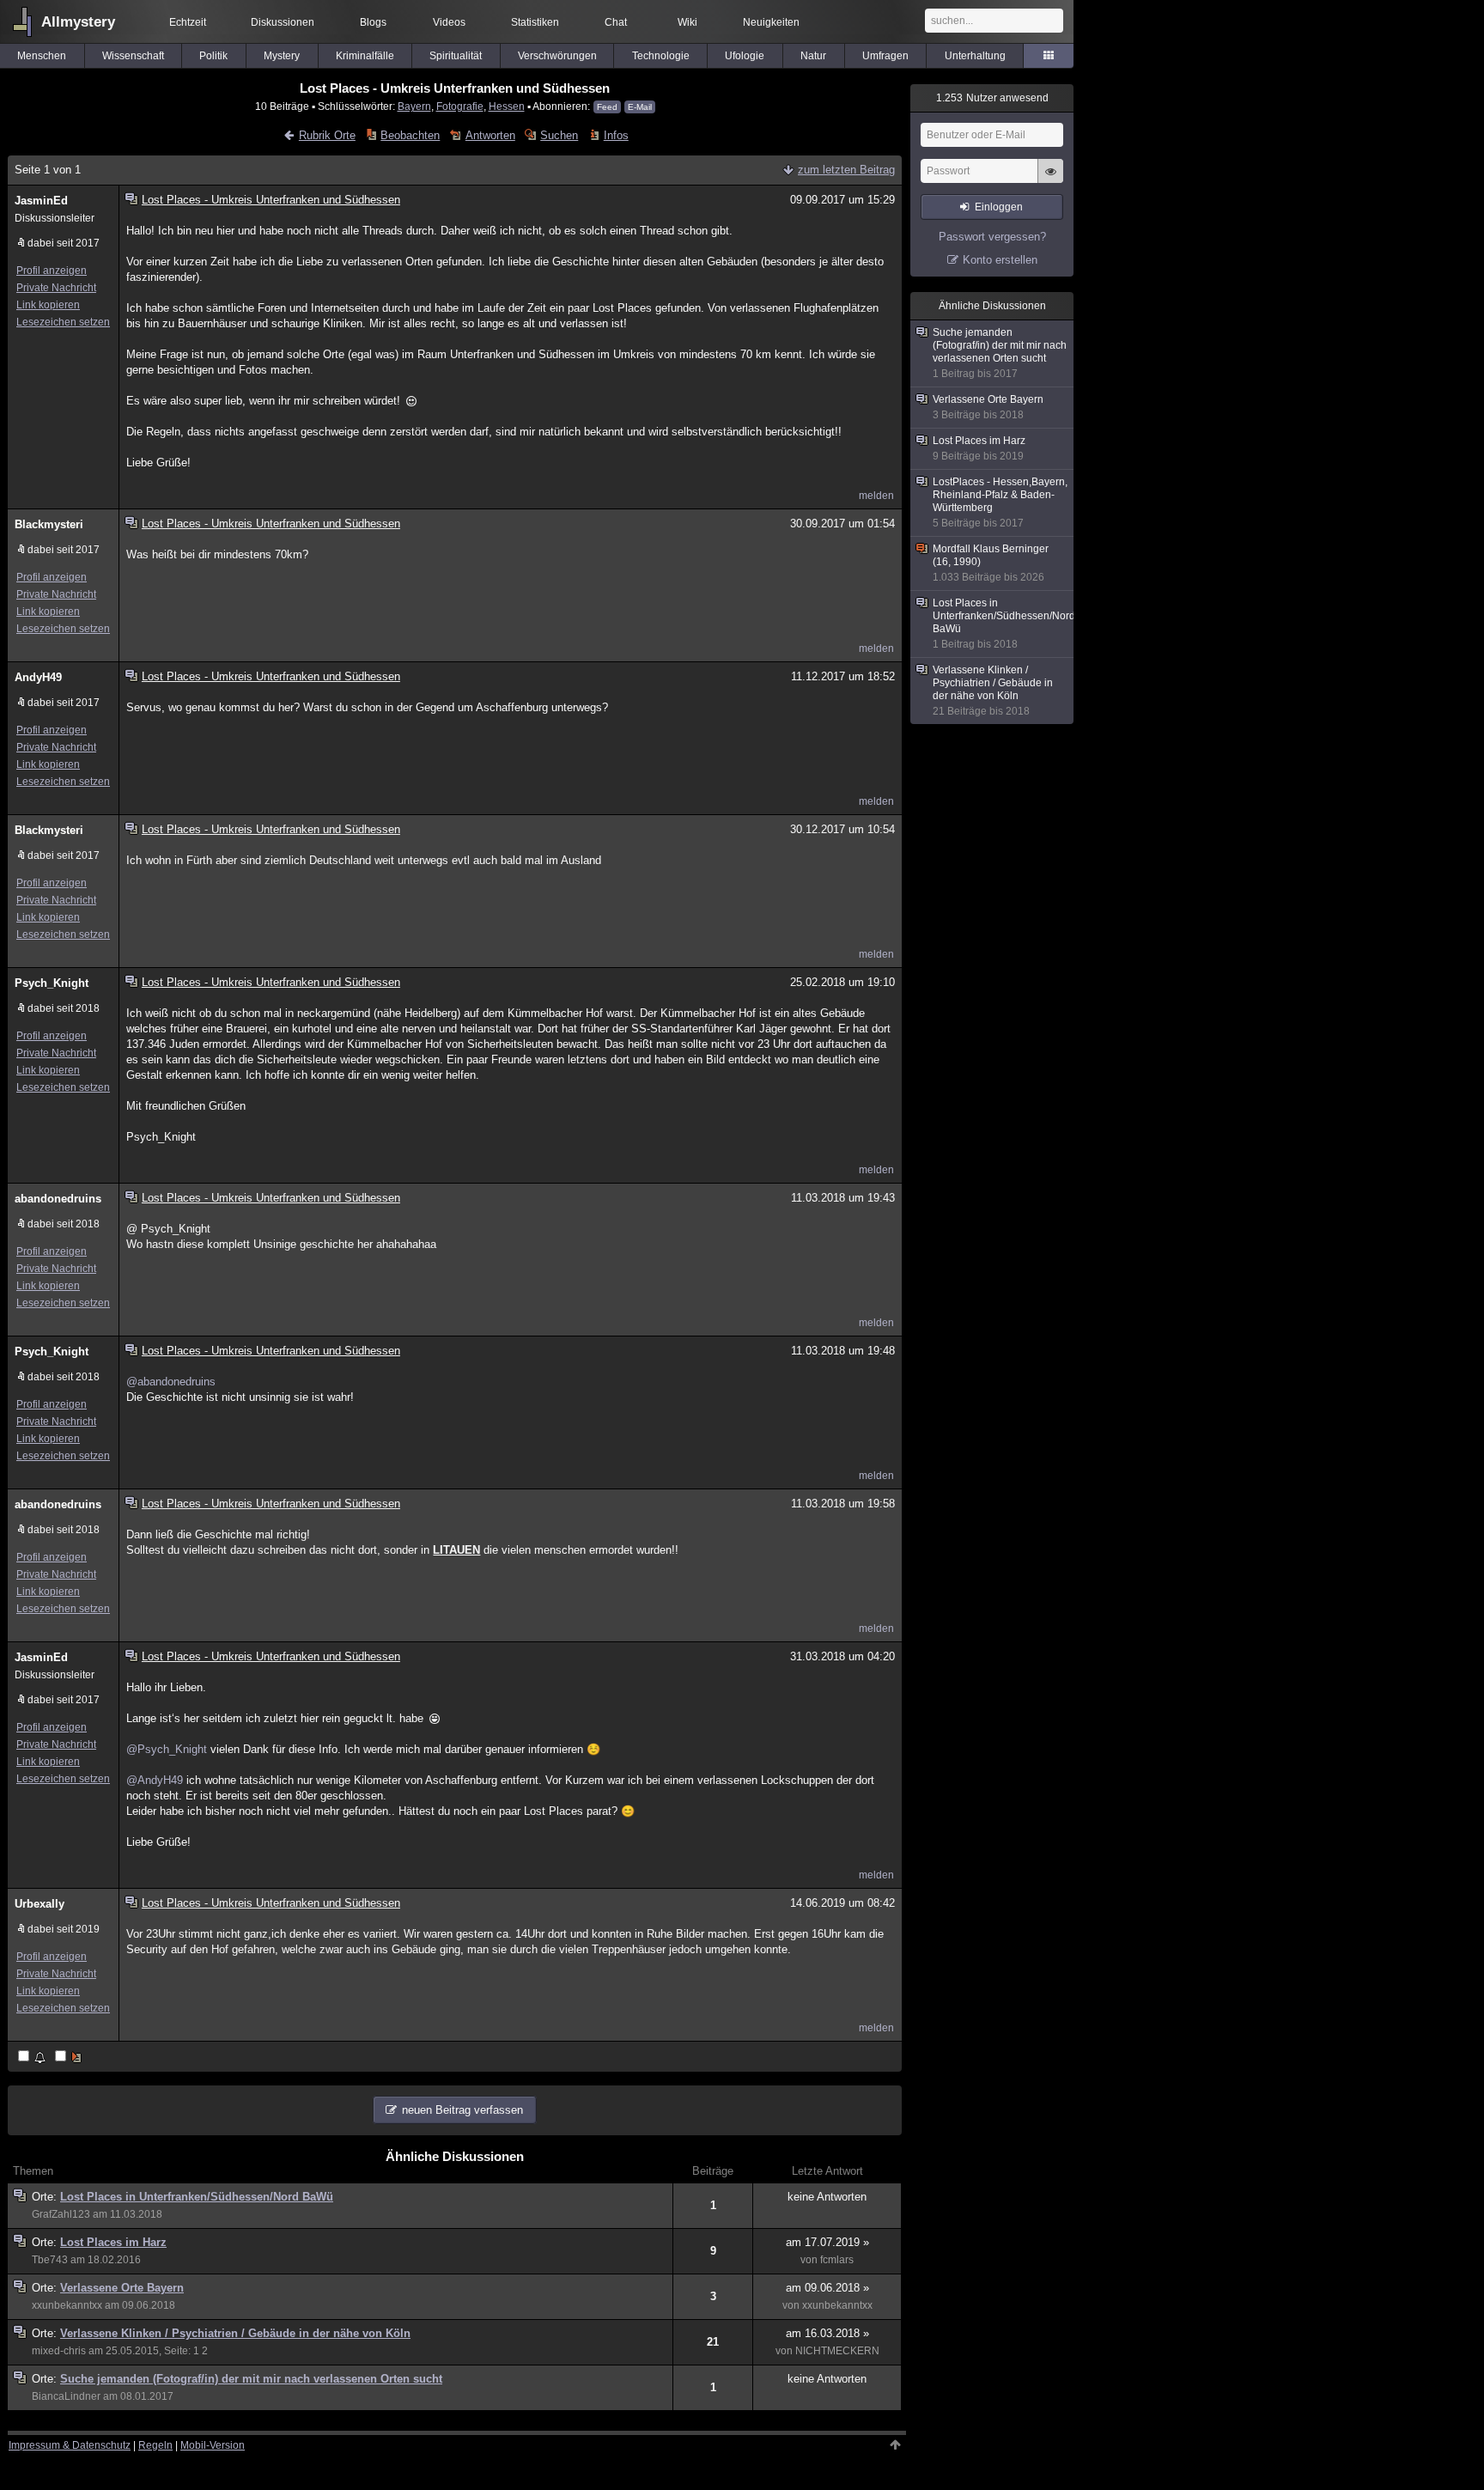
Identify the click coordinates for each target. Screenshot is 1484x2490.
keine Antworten (827, 2197)
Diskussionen (283, 22)
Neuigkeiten (771, 22)
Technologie (661, 56)
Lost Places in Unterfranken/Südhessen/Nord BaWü (197, 2197)
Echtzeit (188, 22)
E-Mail (640, 107)
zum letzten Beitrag (846, 170)
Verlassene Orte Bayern (122, 2288)
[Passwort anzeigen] (1050, 180)
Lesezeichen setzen (63, 322)
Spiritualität (456, 56)
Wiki (687, 22)
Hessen (507, 106)
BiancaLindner (66, 2396)
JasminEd (41, 201)
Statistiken (535, 22)
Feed (607, 107)
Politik (213, 56)
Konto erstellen (1000, 260)
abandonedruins (58, 1199)
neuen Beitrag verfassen (462, 2110)
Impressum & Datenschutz (70, 2445)
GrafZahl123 (61, 2214)
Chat (616, 22)
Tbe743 (50, 2260)
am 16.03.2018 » (827, 2333)
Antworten (490, 135)
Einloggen (999, 207)
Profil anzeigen (52, 271)
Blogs (373, 22)
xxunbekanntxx (67, 2305)
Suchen (559, 135)
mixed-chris (59, 2351)
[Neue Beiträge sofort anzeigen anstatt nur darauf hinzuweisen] (70, 2058)
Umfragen (885, 56)
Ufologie (745, 56)
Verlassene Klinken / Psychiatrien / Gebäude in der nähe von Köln (235, 2333)
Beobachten (410, 135)
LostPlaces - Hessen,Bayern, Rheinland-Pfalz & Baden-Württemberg (1000, 502)
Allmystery (78, 22)
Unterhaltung (975, 56)
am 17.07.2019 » (827, 2242)
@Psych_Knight (167, 1749)
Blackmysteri (49, 524)
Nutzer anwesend (992, 98)
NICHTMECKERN (837, 2351)
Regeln (155, 2445)
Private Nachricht (56, 288)
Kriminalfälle (365, 56)
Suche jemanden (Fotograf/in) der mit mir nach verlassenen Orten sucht (251, 2379)
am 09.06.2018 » (827, 2288)
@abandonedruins (171, 1382)
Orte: (46, 2197)
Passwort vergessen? (992, 237)
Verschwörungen (557, 56)
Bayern (414, 106)
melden (876, 496)
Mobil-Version (213, 2445)
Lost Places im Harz (113, 2242)
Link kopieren (48, 305)
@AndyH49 (155, 1780)
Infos (616, 135)
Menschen (42, 56)
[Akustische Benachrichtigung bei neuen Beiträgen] (33, 2058)
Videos (449, 22)
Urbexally (40, 1904)
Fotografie (460, 106)
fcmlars (837, 2260)
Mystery (282, 56)
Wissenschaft (133, 56)
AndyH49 (38, 677)
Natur (813, 56)
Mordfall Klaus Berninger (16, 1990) (991, 563)
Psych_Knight (52, 983)
